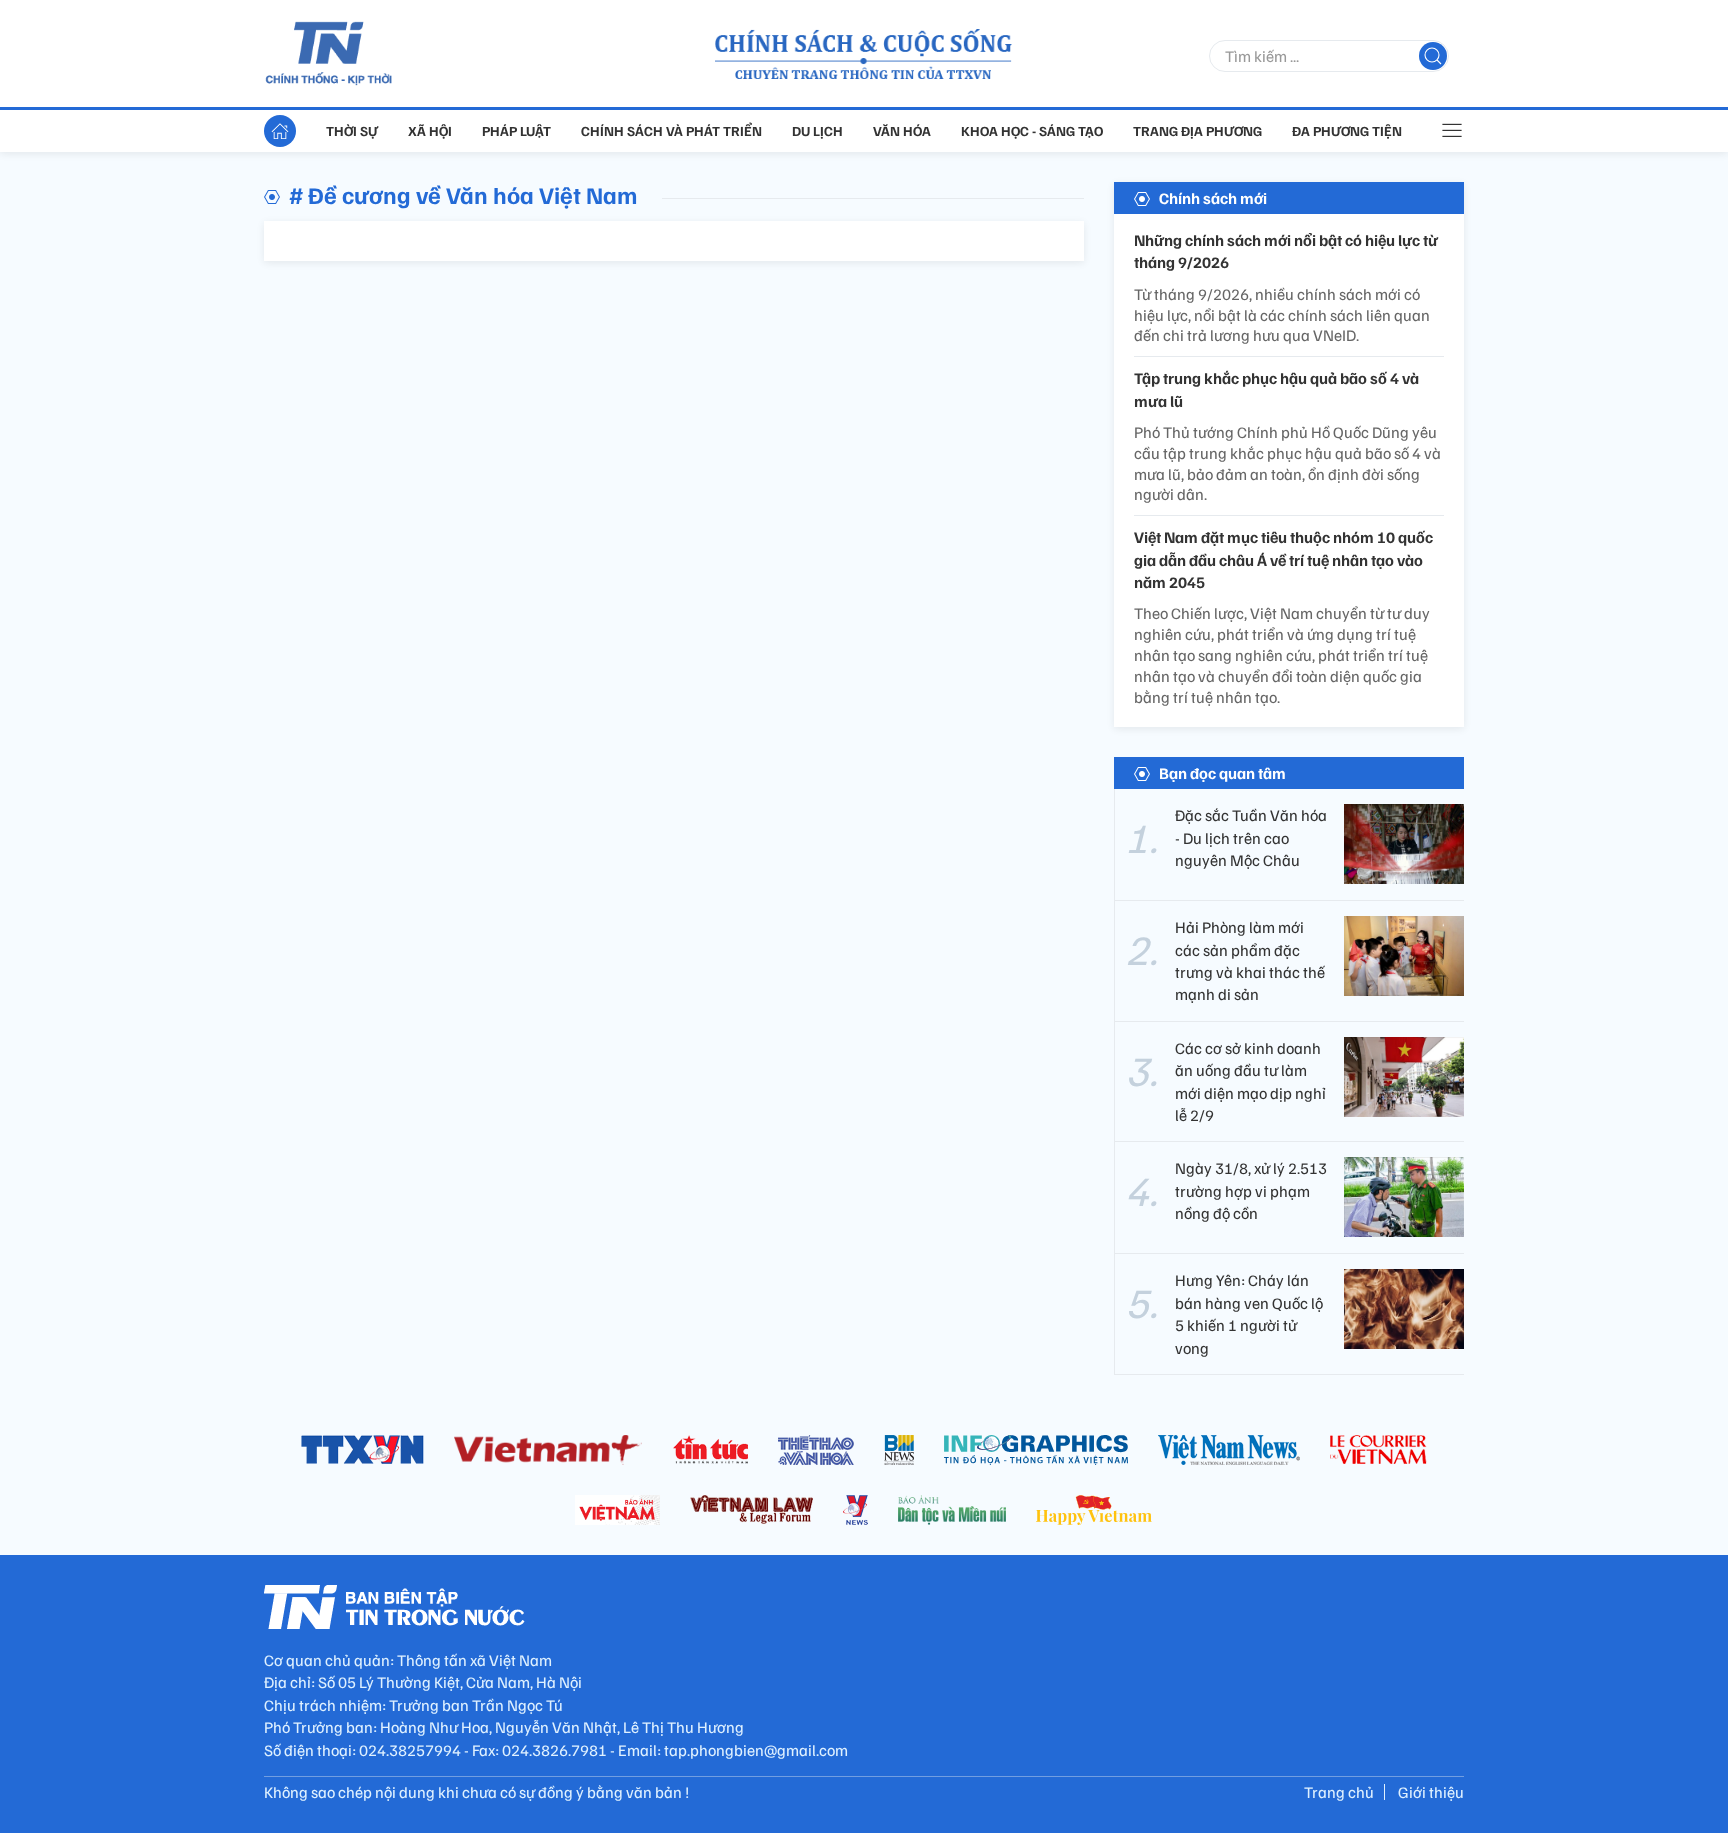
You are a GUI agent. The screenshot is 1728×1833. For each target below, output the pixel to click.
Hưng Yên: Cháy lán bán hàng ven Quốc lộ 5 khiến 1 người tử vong (1249, 1313)
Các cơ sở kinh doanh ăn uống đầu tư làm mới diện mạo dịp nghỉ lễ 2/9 (1250, 1081)
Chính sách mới (1213, 198)
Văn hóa (902, 130)
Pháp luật (516, 130)
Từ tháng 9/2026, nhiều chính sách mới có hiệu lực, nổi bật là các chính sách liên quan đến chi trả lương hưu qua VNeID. (1282, 315)
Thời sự (352, 130)
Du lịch (817, 130)
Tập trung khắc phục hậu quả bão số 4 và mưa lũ (1276, 389)
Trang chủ (1339, 1792)
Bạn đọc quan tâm (1222, 773)
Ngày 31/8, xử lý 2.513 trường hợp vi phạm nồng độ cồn (1251, 1190)
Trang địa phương (1197, 130)
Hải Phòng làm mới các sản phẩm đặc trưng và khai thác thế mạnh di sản (1250, 960)
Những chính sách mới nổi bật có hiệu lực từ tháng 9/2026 (1286, 251)
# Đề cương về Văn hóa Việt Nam (463, 194)
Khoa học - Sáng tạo (1032, 130)
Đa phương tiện (1347, 130)
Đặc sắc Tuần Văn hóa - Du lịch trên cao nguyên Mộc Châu (1251, 837)
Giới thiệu (1431, 1792)
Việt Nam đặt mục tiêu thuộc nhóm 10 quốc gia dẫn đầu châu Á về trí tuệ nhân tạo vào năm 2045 (1283, 559)
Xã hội (430, 130)
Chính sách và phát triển (671, 130)
